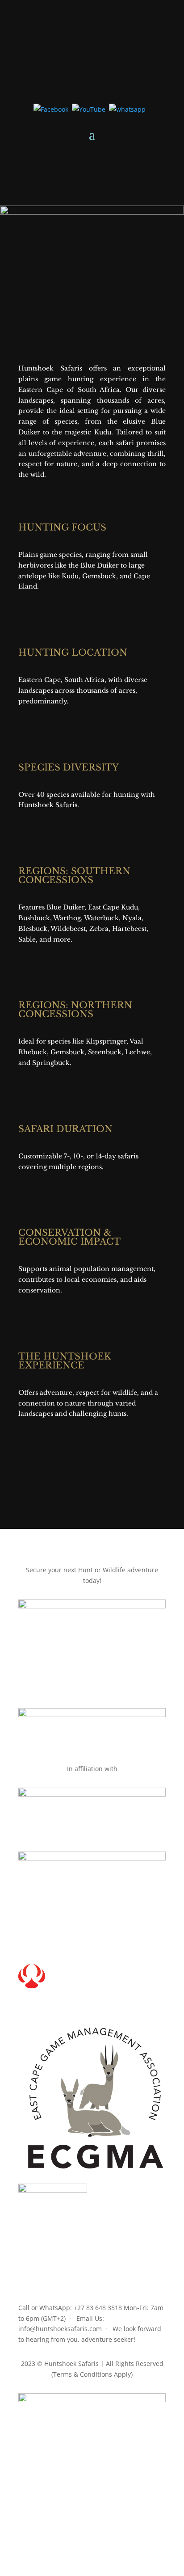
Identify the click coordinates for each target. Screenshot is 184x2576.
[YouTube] (89, 109)
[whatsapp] (127, 109)
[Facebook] (51, 109)
